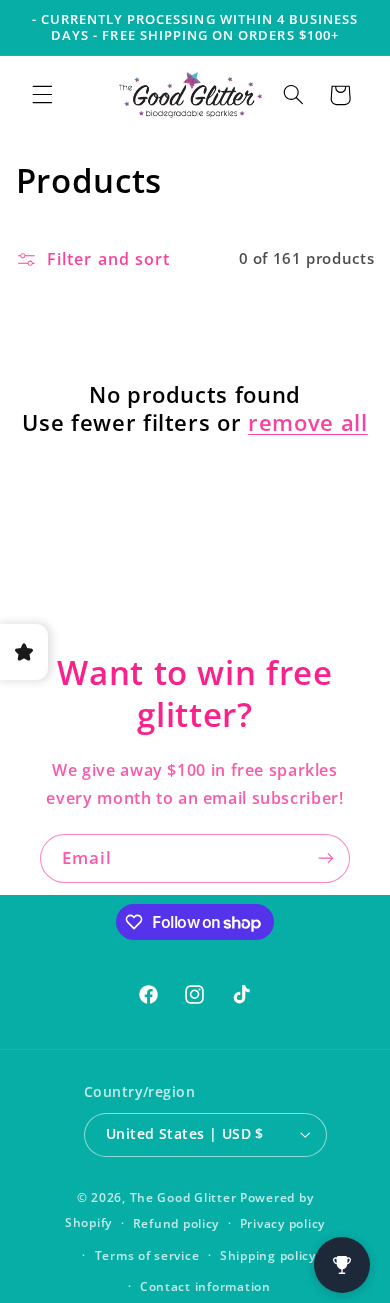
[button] (42, 95)
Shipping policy (268, 1255)
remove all (308, 422)
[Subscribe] (326, 858)
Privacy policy (282, 1223)
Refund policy (176, 1223)
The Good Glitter (183, 1197)
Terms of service (147, 1255)
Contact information (205, 1286)
